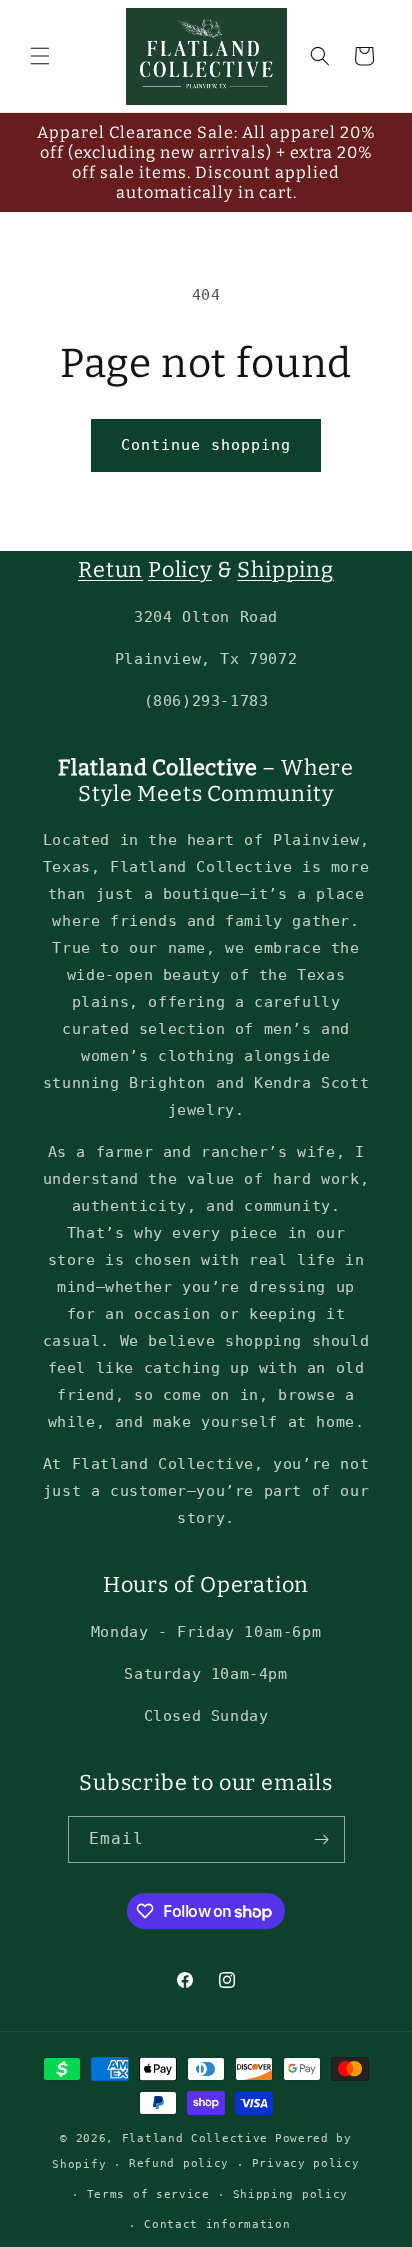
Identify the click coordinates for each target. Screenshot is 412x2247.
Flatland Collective (195, 2138)
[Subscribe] (322, 1839)
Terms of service (148, 2194)
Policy (180, 570)
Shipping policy (291, 2194)
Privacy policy (306, 2163)
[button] (40, 56)
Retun (110, 570)
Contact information (217, 2224)
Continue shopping (206, 445)
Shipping (285, 570)
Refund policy (179, 2163)
